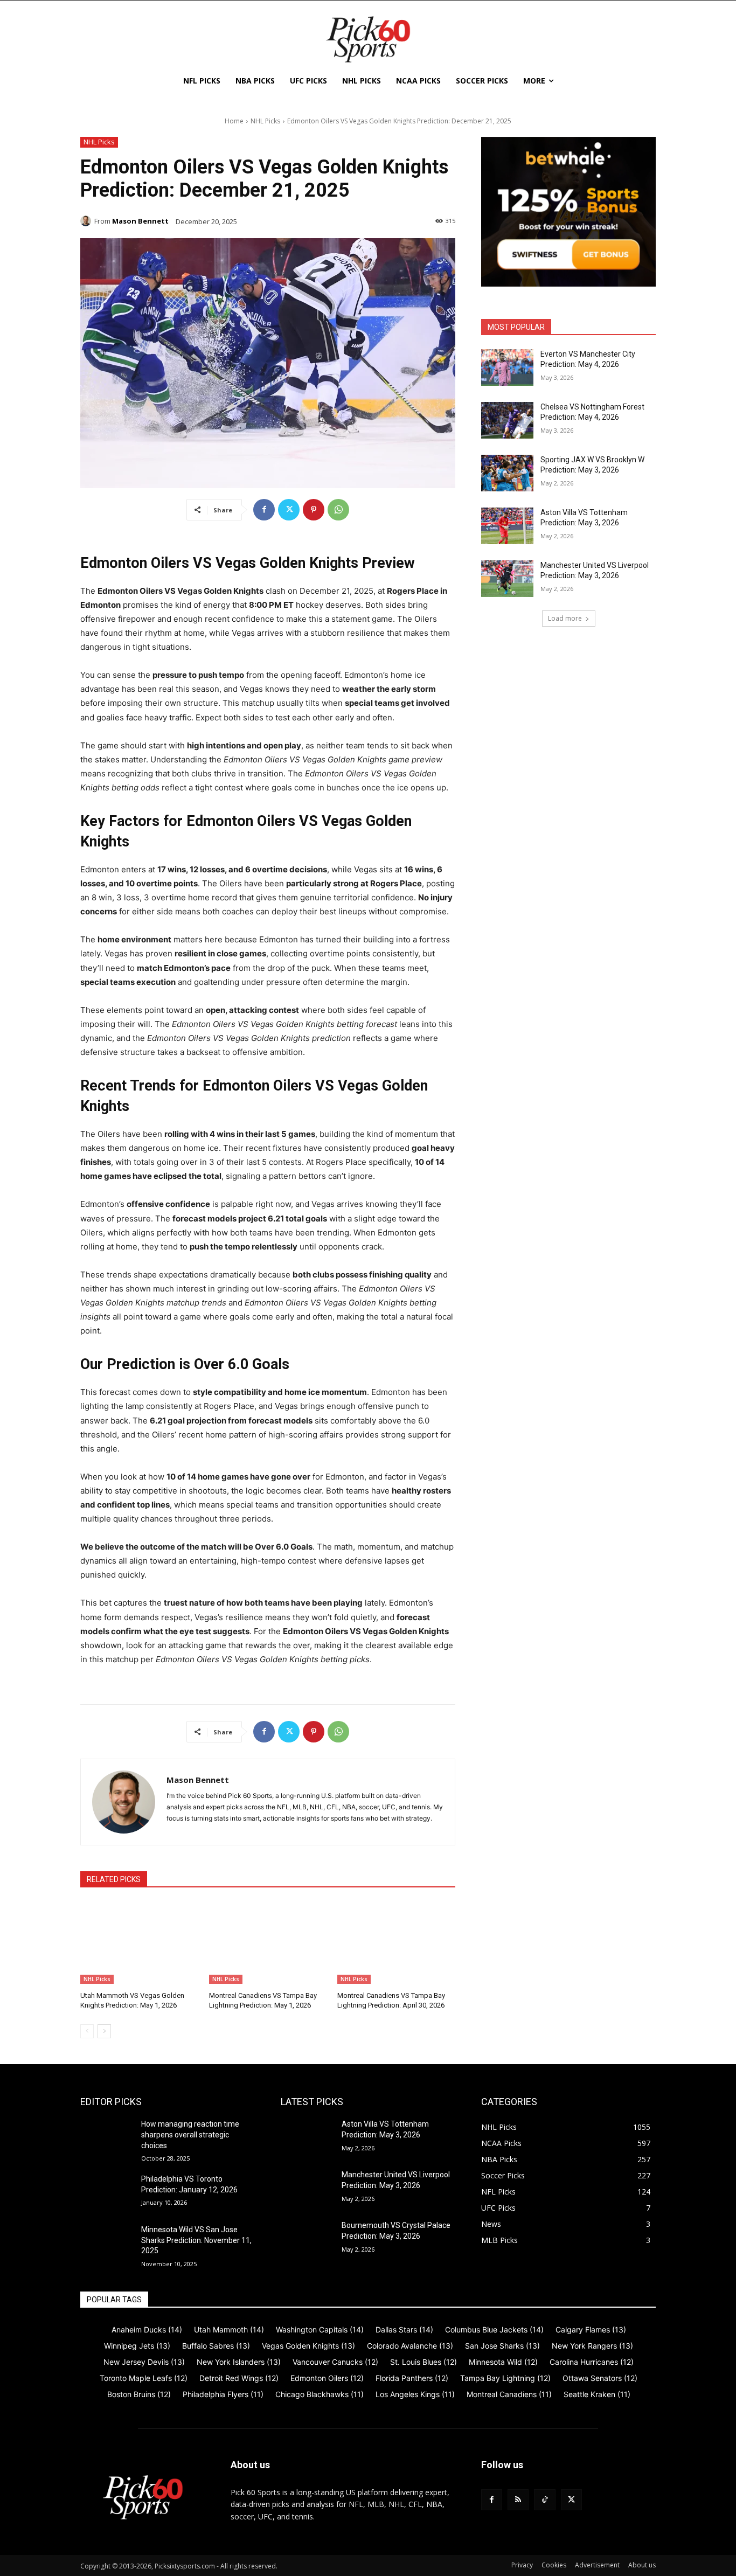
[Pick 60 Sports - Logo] (368, 39)
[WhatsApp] (338, 510)
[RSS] (518, 2500)
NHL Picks (265, 121)
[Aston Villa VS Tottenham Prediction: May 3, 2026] (507, 526)
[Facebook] (264, 510)
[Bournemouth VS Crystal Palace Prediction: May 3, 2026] (307, 2239)
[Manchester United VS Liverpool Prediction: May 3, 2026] (507, 579)
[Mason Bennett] (87, 221)
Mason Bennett (140, 221)
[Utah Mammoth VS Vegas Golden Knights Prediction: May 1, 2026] (139, 1943)
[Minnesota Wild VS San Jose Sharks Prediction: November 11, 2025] (106, 2243)
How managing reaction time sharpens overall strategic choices (190, 2134)
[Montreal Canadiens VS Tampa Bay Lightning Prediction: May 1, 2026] (268, 1943)
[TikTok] (544, 2500)
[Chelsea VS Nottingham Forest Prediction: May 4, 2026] (507, 420)
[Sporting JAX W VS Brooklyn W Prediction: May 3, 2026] (507, 473)
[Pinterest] (314, 510)
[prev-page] (87, 2031)
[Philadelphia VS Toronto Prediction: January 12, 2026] (106, 2192)
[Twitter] (289, 510)
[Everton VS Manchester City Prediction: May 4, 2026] (507, 367)
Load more (565, 618)
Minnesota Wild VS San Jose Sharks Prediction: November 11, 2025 (196, 2240)
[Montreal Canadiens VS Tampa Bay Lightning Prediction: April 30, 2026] (396, 1943)
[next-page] (104, 2031)
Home (234, 121)
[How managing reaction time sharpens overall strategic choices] (106, 2137)
